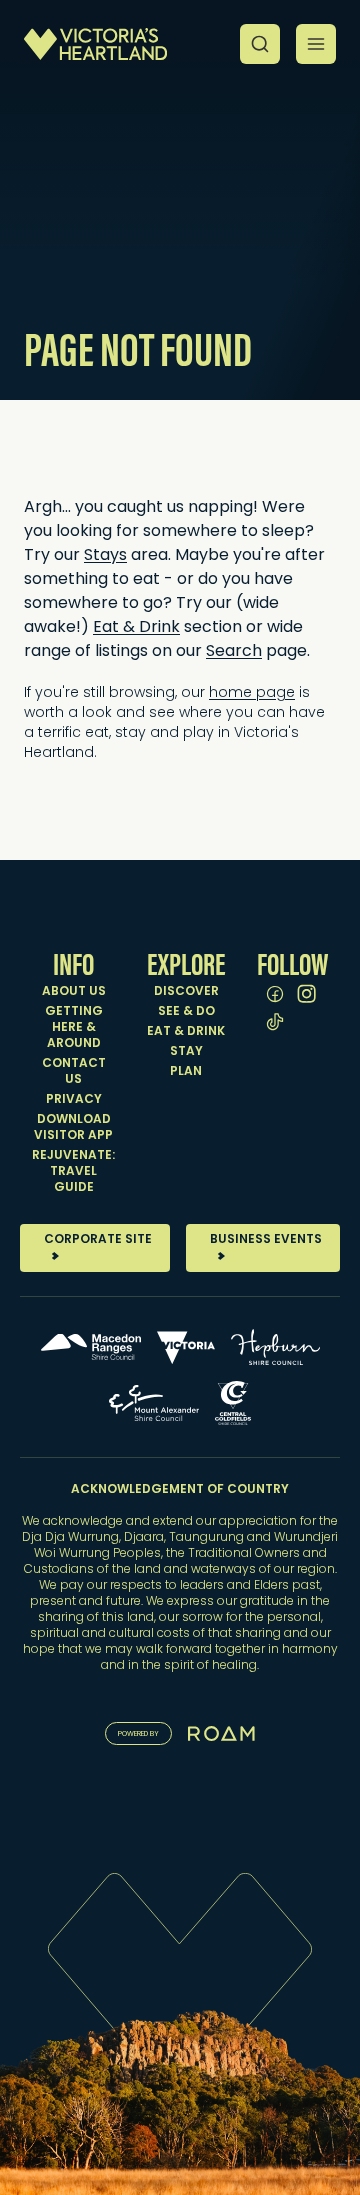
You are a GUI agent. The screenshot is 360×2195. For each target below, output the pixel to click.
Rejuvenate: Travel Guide (73, 1172)
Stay (186, 1052)
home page (252, 693)
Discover (186, 992)
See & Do (186, 1012)
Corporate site (98, 1240)
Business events (266, 1240)
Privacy (74, 1100)
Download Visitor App (73, 1128)
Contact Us (74, 1072)
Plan (186, 1072)
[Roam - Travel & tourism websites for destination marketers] (221, 1733)
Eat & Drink (186, 1032)
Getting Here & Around (74, 1028)
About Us (74, 992)
